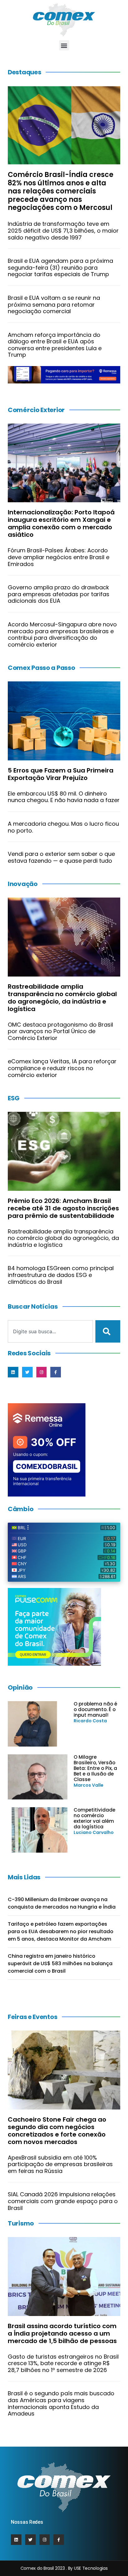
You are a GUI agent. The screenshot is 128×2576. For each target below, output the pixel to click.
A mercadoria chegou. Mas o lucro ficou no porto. (63, 827)
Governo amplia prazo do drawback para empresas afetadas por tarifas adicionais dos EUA (59, 594)
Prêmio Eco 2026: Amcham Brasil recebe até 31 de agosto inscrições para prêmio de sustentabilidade (63, 1208)
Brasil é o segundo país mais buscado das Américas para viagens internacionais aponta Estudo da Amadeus (61, 2403)
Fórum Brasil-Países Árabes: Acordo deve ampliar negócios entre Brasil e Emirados (59, 557)
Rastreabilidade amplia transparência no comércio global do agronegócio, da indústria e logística (62, 998)
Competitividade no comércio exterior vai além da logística (94, 1818)
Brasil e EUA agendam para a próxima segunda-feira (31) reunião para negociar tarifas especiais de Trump (60, 267)
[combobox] (50, 1331)
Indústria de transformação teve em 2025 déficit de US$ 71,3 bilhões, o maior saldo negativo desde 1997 (63, 230)
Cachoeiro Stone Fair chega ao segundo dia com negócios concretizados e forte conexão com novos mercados (57, 2131)
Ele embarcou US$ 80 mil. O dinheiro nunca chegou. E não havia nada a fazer (64, 797)
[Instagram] (42, 1372)
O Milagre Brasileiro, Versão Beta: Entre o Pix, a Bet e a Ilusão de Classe (95, 1768)
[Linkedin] (13, 1372)
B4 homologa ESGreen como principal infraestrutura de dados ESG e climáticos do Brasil (61, 1275)
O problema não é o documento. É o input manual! (95, 1709)
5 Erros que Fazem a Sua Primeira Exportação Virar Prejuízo (61, 774)
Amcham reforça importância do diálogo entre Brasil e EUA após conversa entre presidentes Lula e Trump (55, 345)
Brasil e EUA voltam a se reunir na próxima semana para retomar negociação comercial (54, 304)
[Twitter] (27, 1372)
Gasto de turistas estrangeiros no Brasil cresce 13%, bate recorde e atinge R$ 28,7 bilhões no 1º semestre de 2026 (63, 2363)
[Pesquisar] (108, 1331)
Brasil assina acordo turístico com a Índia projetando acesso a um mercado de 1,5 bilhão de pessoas (62, 2333)
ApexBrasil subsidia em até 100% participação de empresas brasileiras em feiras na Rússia (60, 2164)
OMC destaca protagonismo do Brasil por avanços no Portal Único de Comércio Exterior (60, 1031)
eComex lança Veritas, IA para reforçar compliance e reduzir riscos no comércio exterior (62, 1068)
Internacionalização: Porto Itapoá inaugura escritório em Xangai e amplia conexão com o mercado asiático (61, 523)
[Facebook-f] (56, 1372)
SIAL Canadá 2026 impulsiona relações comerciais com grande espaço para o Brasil (63, 2201)
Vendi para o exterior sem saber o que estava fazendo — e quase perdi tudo (61, 857)
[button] (64, 45)
